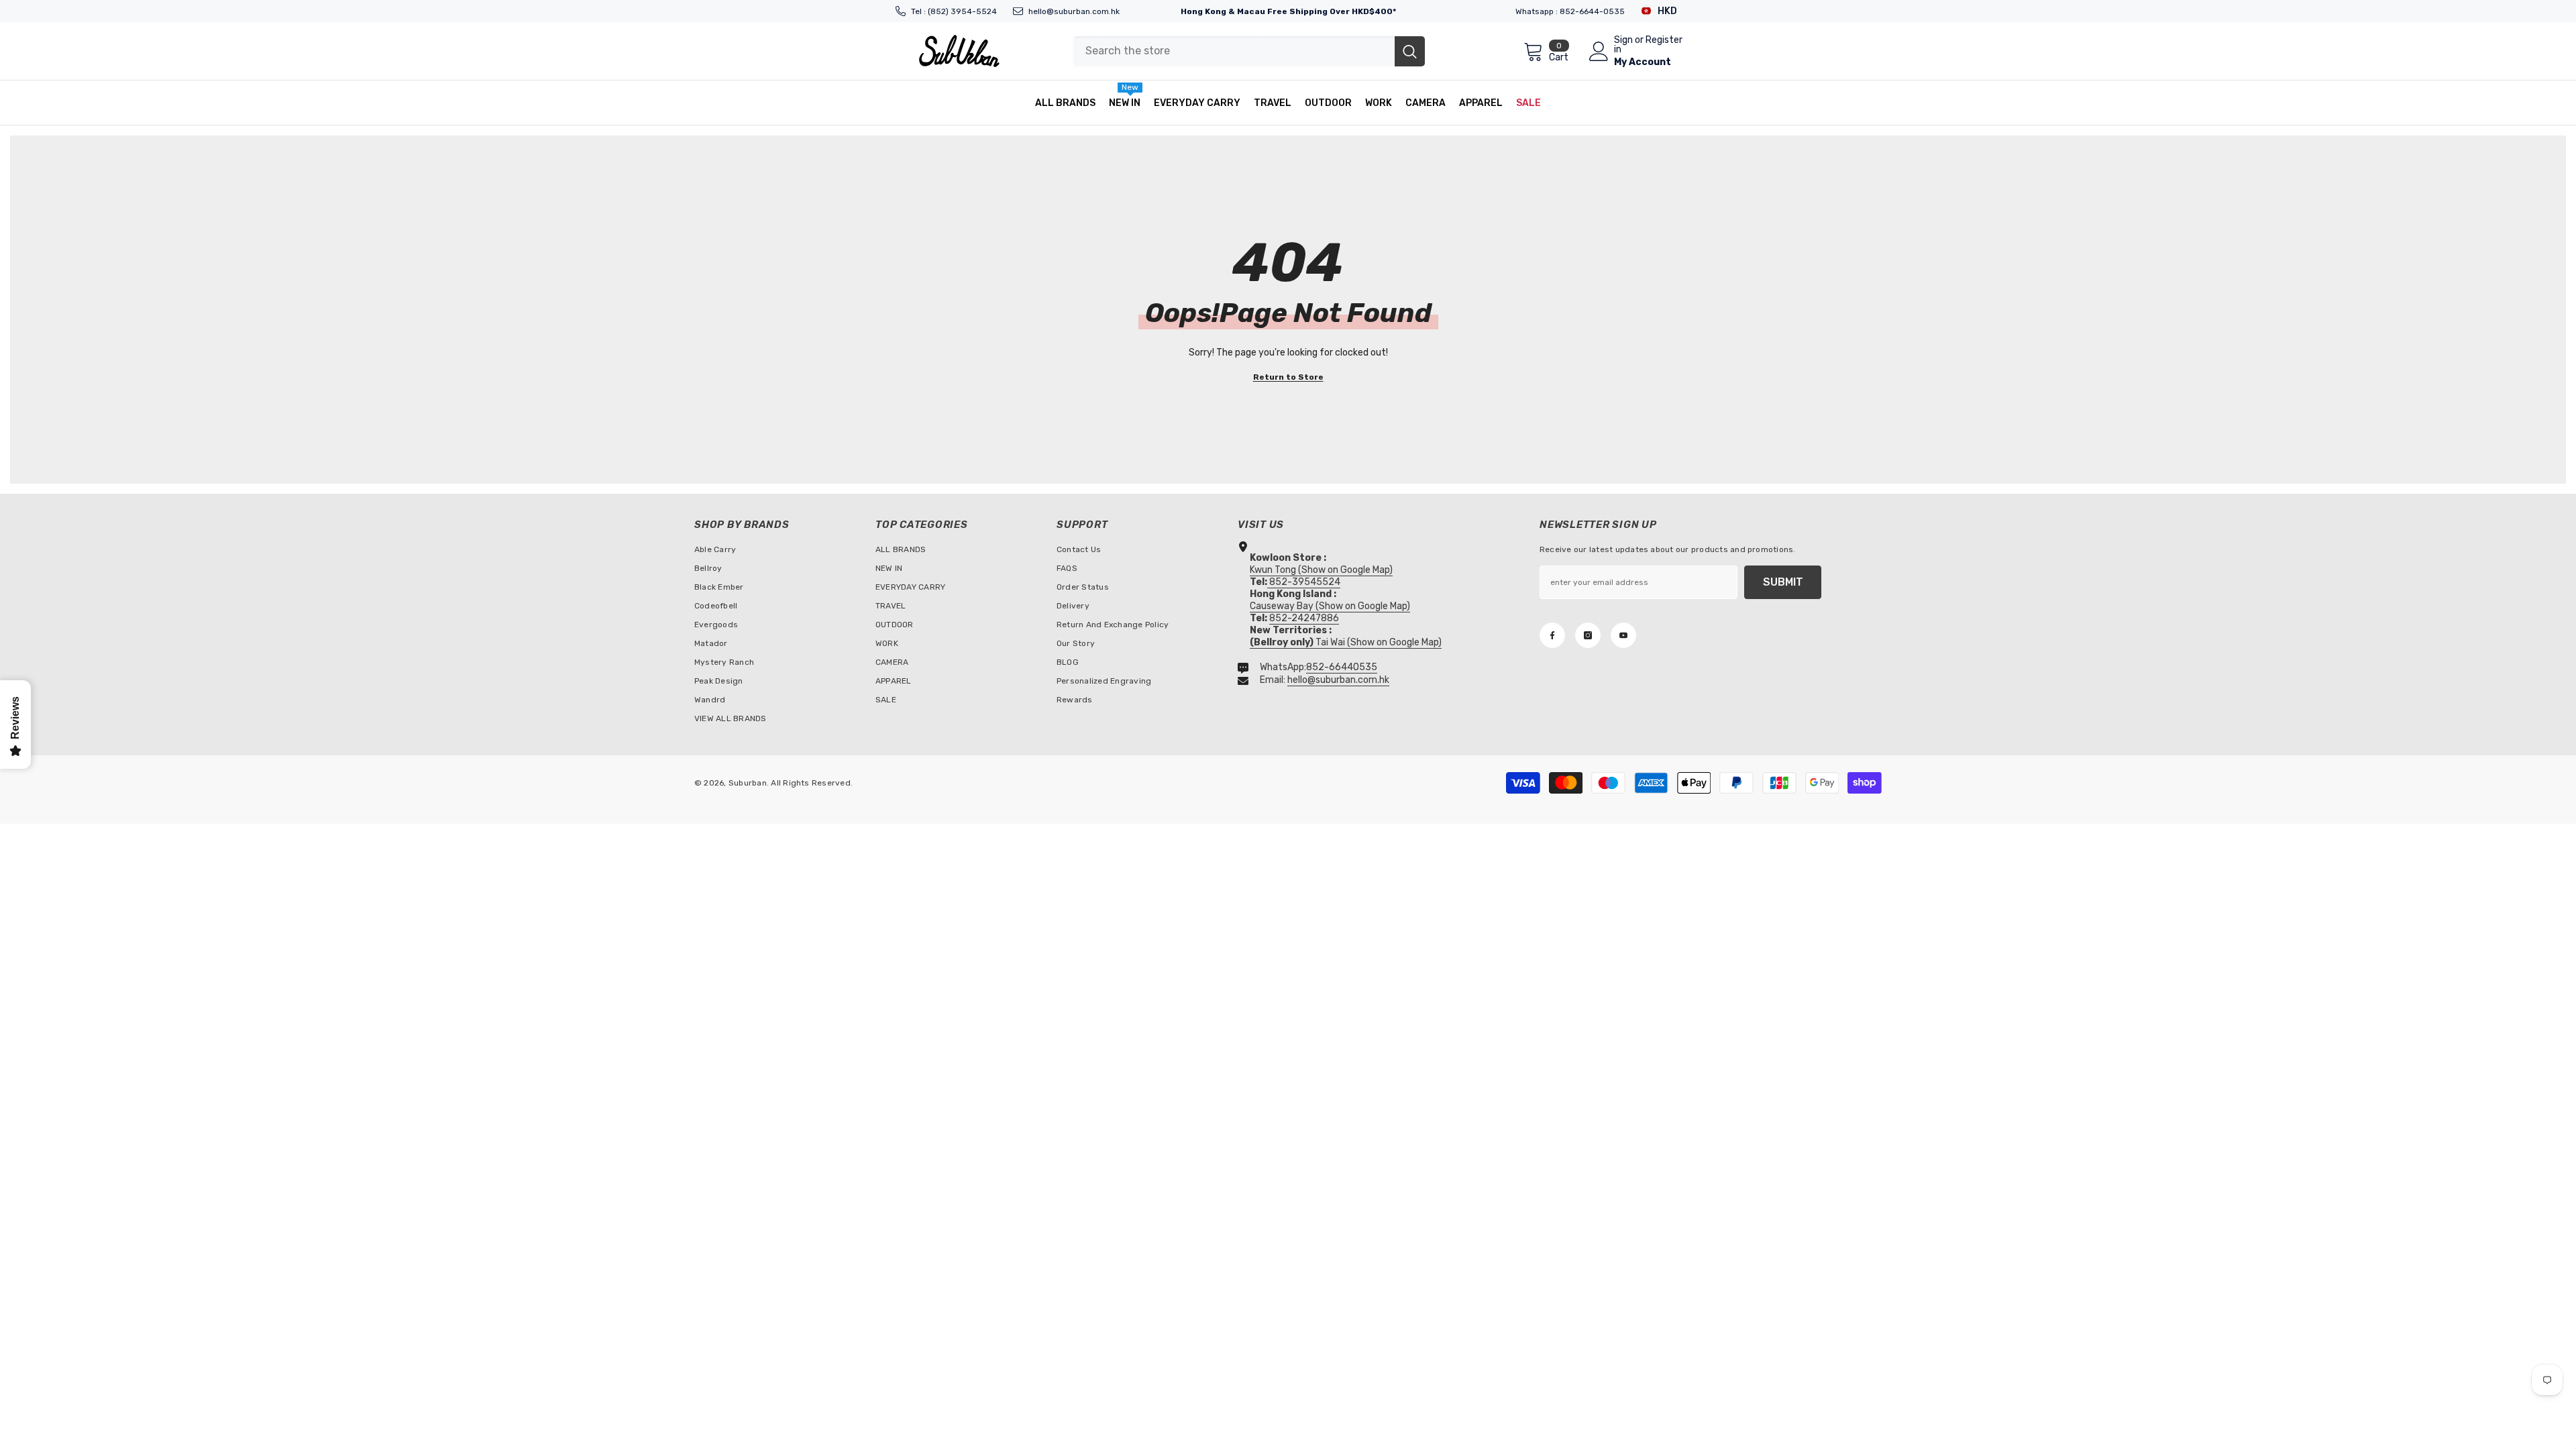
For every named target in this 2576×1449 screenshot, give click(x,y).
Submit (1783, 582)
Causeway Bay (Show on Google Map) (1330, 606)
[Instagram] (1588, 635)
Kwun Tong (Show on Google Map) (1321, 570)
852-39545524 (1305, 582)
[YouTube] (1623, 635)
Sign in (1623, 45)
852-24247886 (1304, 618)
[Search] (1249, 51)
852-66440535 (1342, 667)
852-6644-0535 (1592, 11)
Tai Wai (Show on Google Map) (1346, 642)
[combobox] (1234, 51)
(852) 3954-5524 (962, 11)
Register (1664, 41)
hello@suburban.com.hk (1074, 11)
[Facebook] (1552, 635)
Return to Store (1288, 377)
